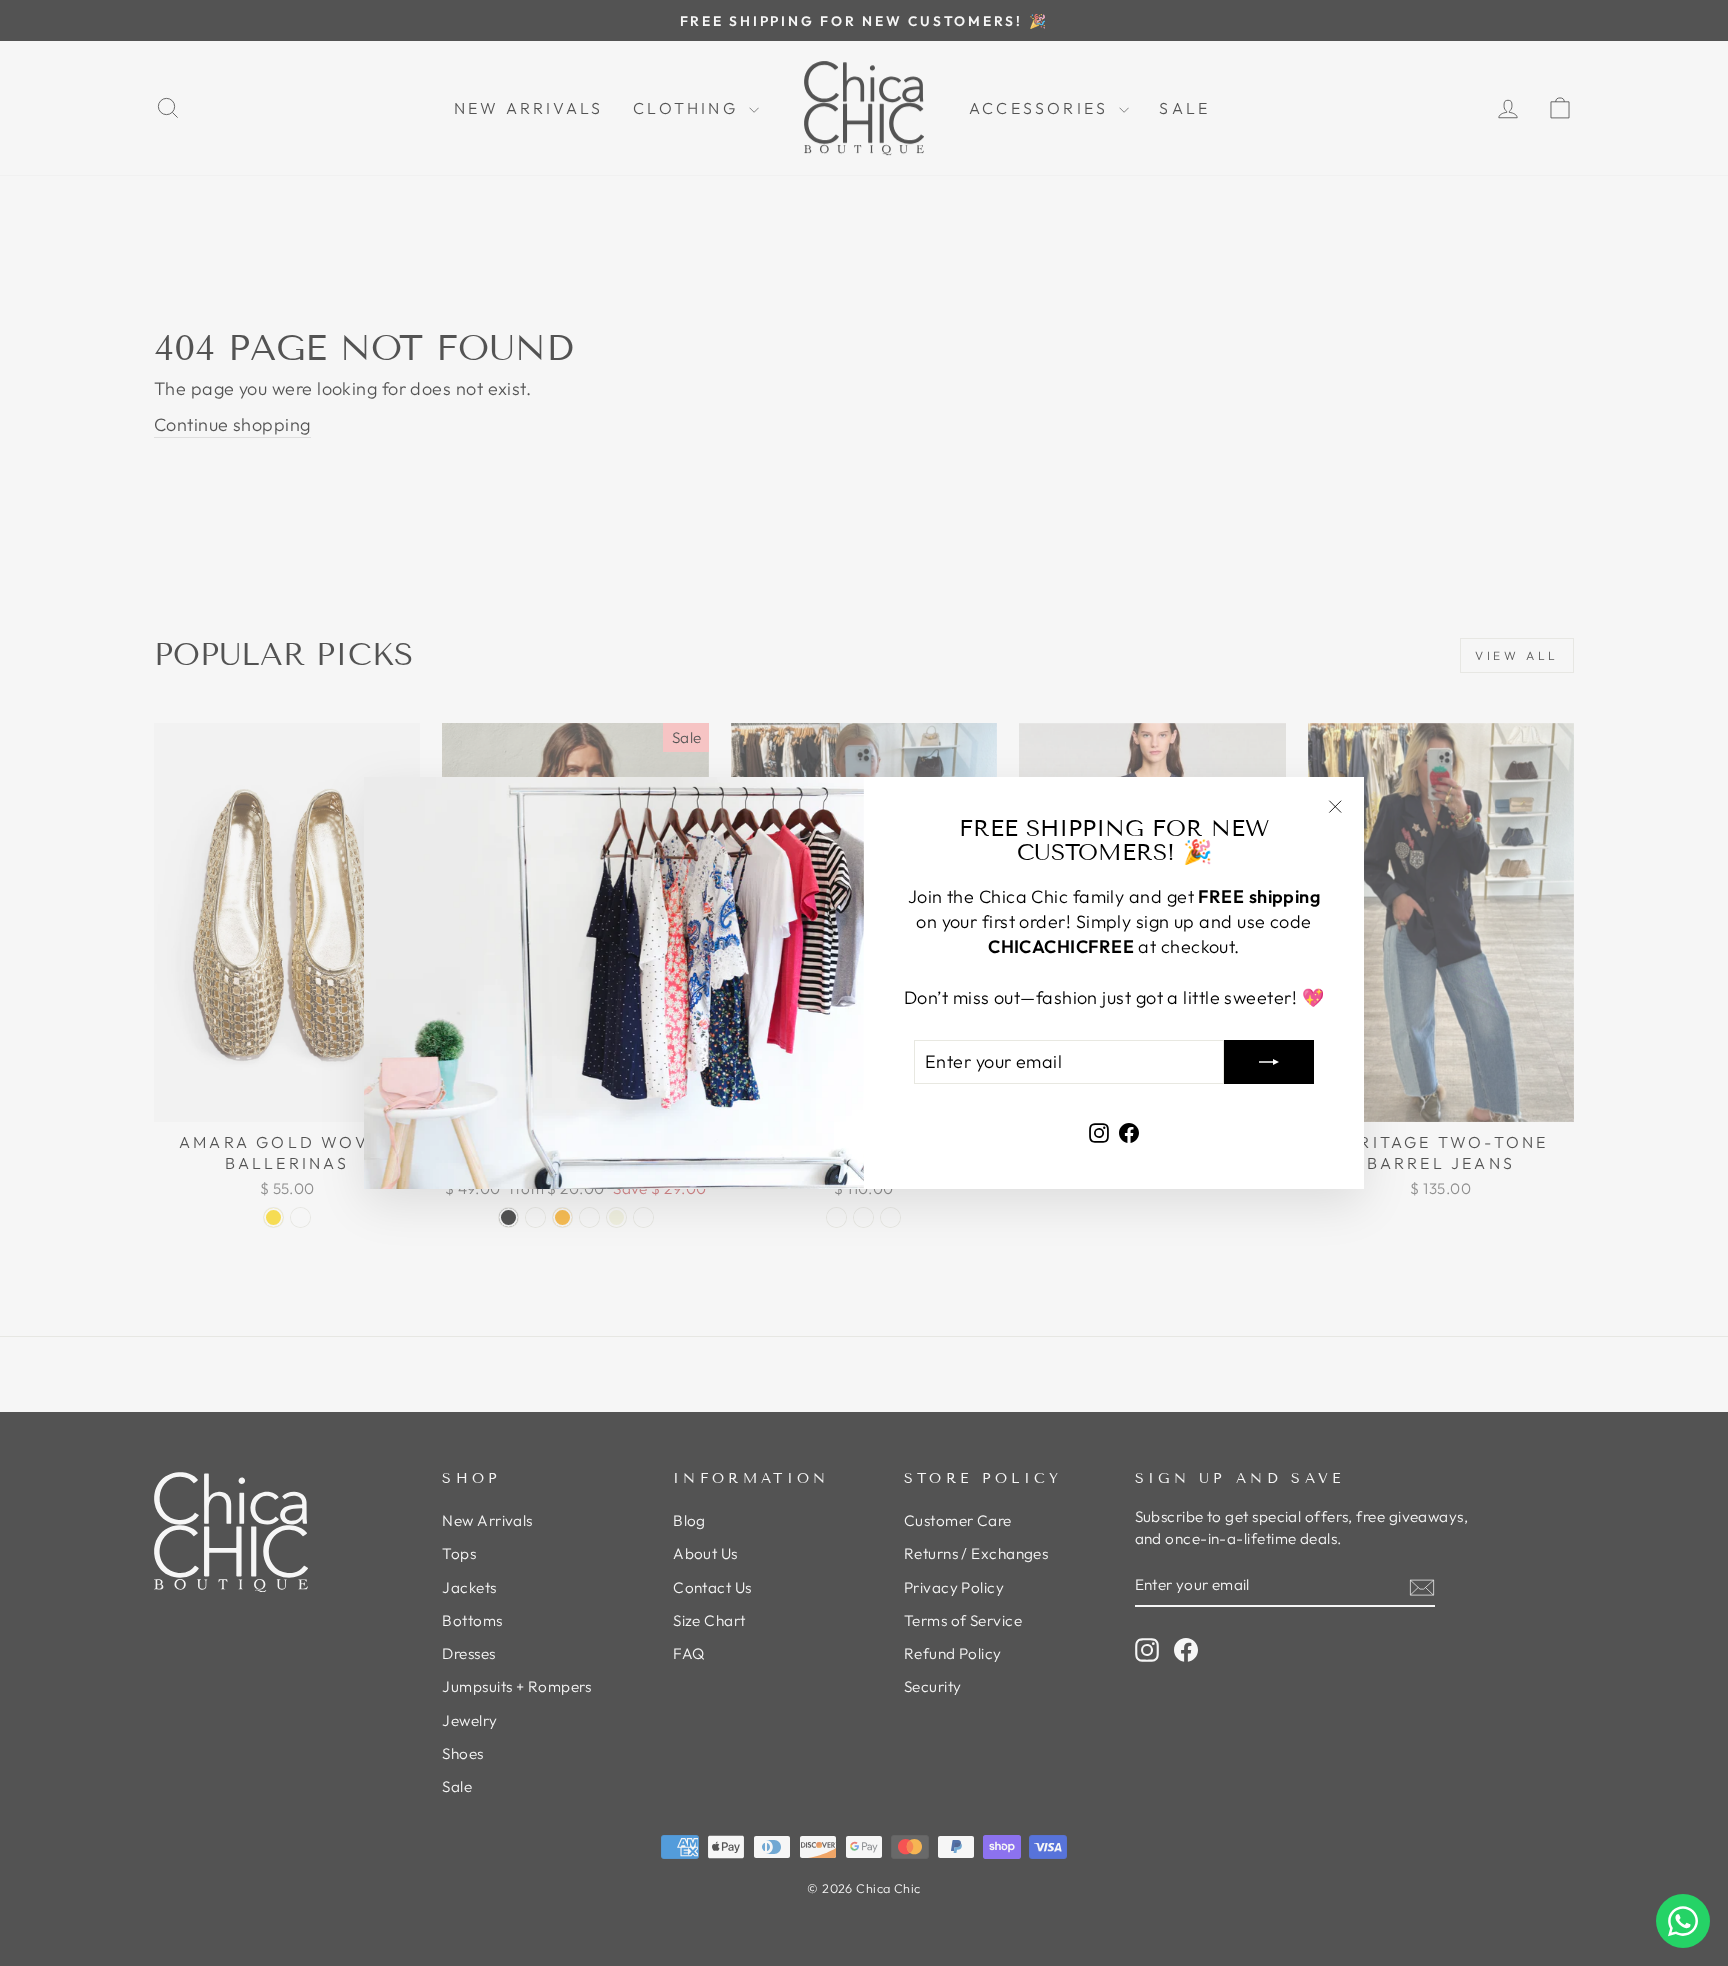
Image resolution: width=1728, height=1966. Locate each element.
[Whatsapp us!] (1683, 1921)
